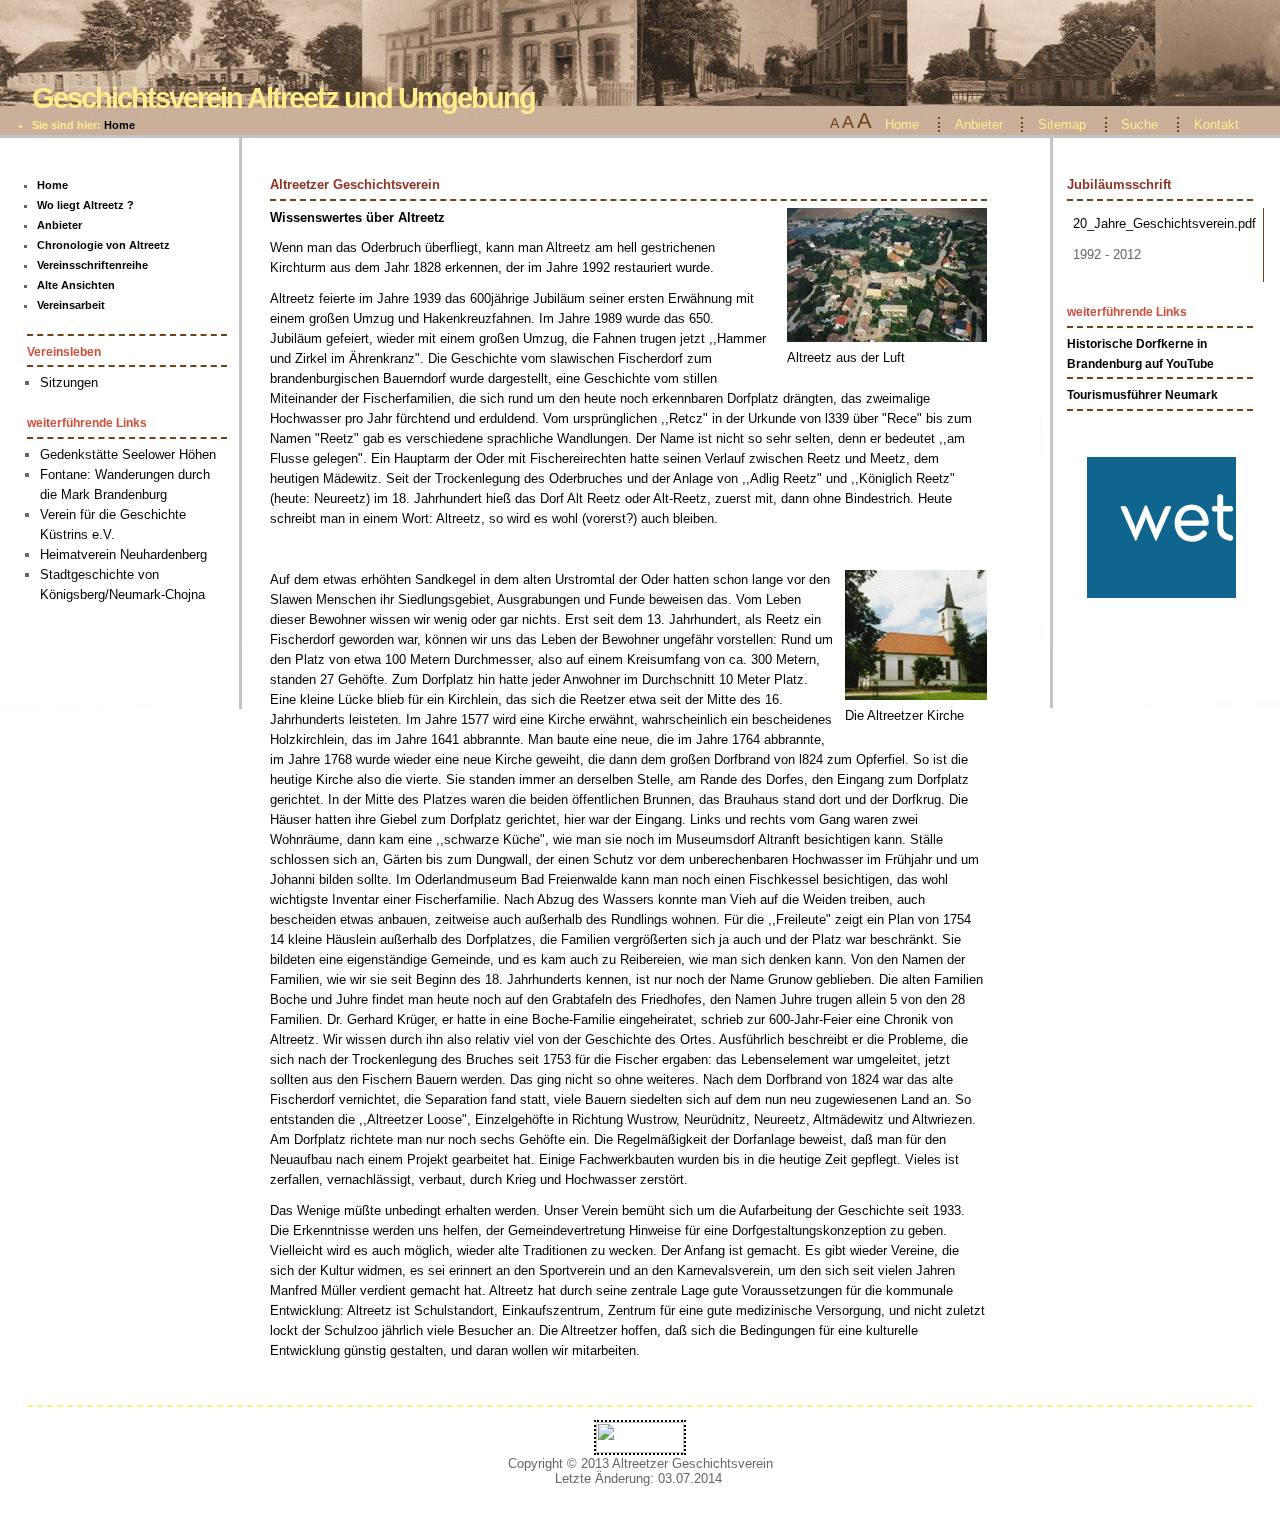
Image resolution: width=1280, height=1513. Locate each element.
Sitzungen (69, 382)
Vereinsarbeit (71, 305)
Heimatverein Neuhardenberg (123, 554)
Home (119, 125)
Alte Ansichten (76, 285)
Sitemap (1062, 124)
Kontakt (1216, 124)
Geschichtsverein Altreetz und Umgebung (283, 97)
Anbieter (979, 124)
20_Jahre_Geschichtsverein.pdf (1164, 223)
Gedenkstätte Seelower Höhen (128, 454)
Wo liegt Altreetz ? (85, 205)
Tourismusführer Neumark (1142, 395)
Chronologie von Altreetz (103, 245)
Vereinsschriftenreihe (92, 265)
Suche (1139, 124)
